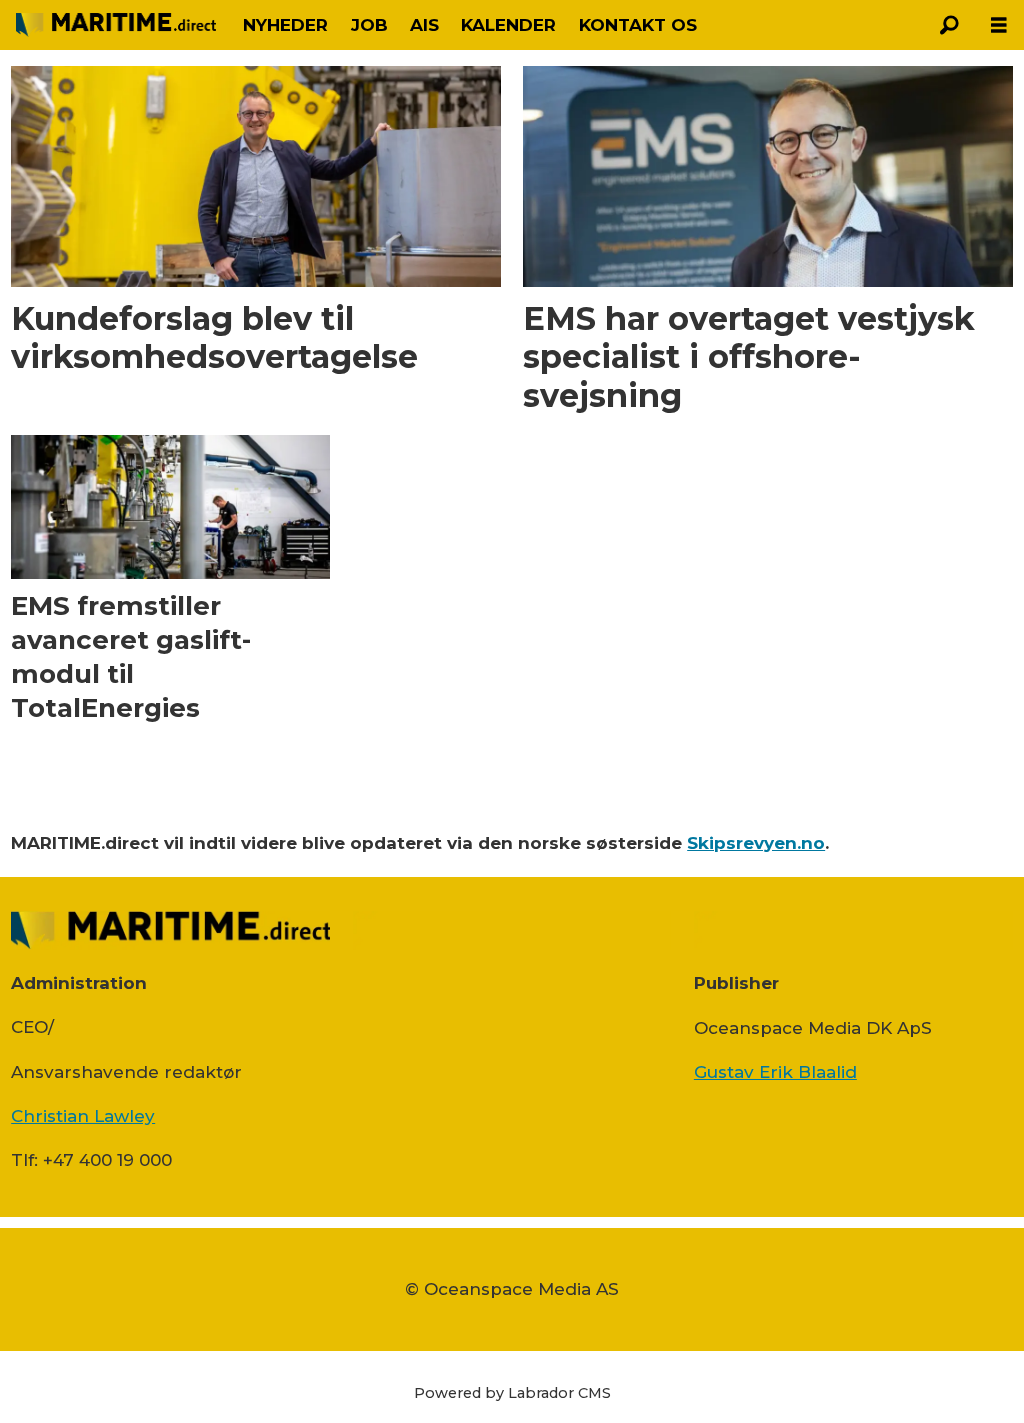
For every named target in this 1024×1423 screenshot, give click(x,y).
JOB (369, 25)
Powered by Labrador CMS (512, 1393)
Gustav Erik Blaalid (775, 1072)
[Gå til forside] (116, 25)
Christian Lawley (83, 1116)
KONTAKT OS (638, 25)
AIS (424, 25)
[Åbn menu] (999, 25)
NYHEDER (285, 25)
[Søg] (949, 25)
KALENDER (508, 25)
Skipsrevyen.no (756, 843)
